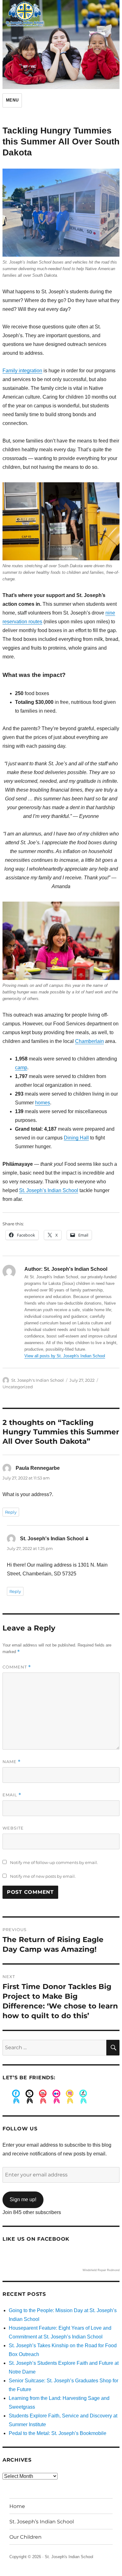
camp (21, 1068)
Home (17, 2506)
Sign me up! (23, 2199)
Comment (17, 1667)
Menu (12, 100)
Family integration (22, 371)
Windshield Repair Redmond (101, 2270)
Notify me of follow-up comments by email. (54, 1862)
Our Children (25, 2537)
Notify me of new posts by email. (43, 1876)
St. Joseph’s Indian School (49, 1190)
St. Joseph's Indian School (38, 1380)
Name (12, 1762)
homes (43, 1103)
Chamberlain (89, 1041)
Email (12, 1795)
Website (13, 1828)
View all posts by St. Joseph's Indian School (65, 1356)
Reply (11, 1512)
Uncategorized (18, 1387)
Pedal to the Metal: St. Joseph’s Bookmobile (58, 2433)
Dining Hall (76, 1138)
